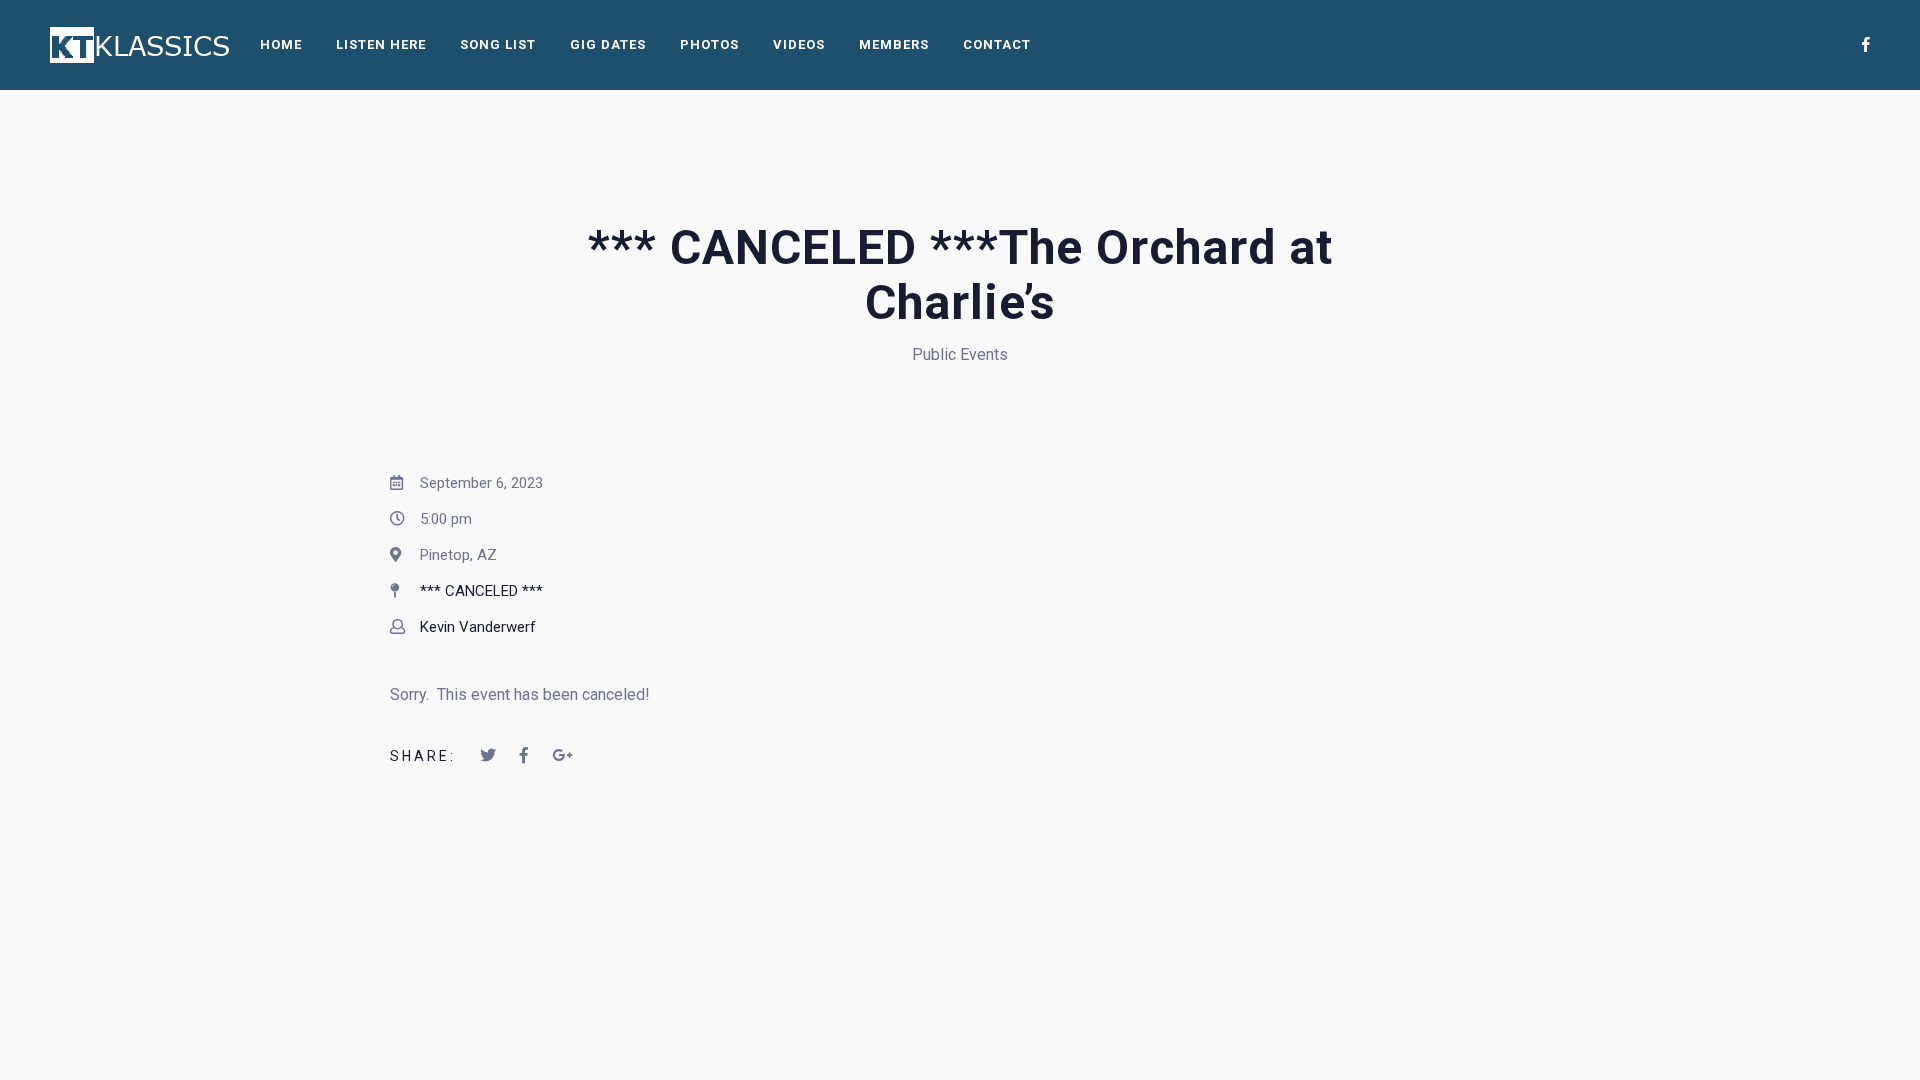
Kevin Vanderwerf (478, 627)
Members (894, 44)
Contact (997, 44)
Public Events (960, 354)
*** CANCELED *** (481, 591)
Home (281, 44)
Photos (709, 44)
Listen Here (381, 44)
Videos (799, 44)
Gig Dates (608, 44)
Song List (498, 44)
